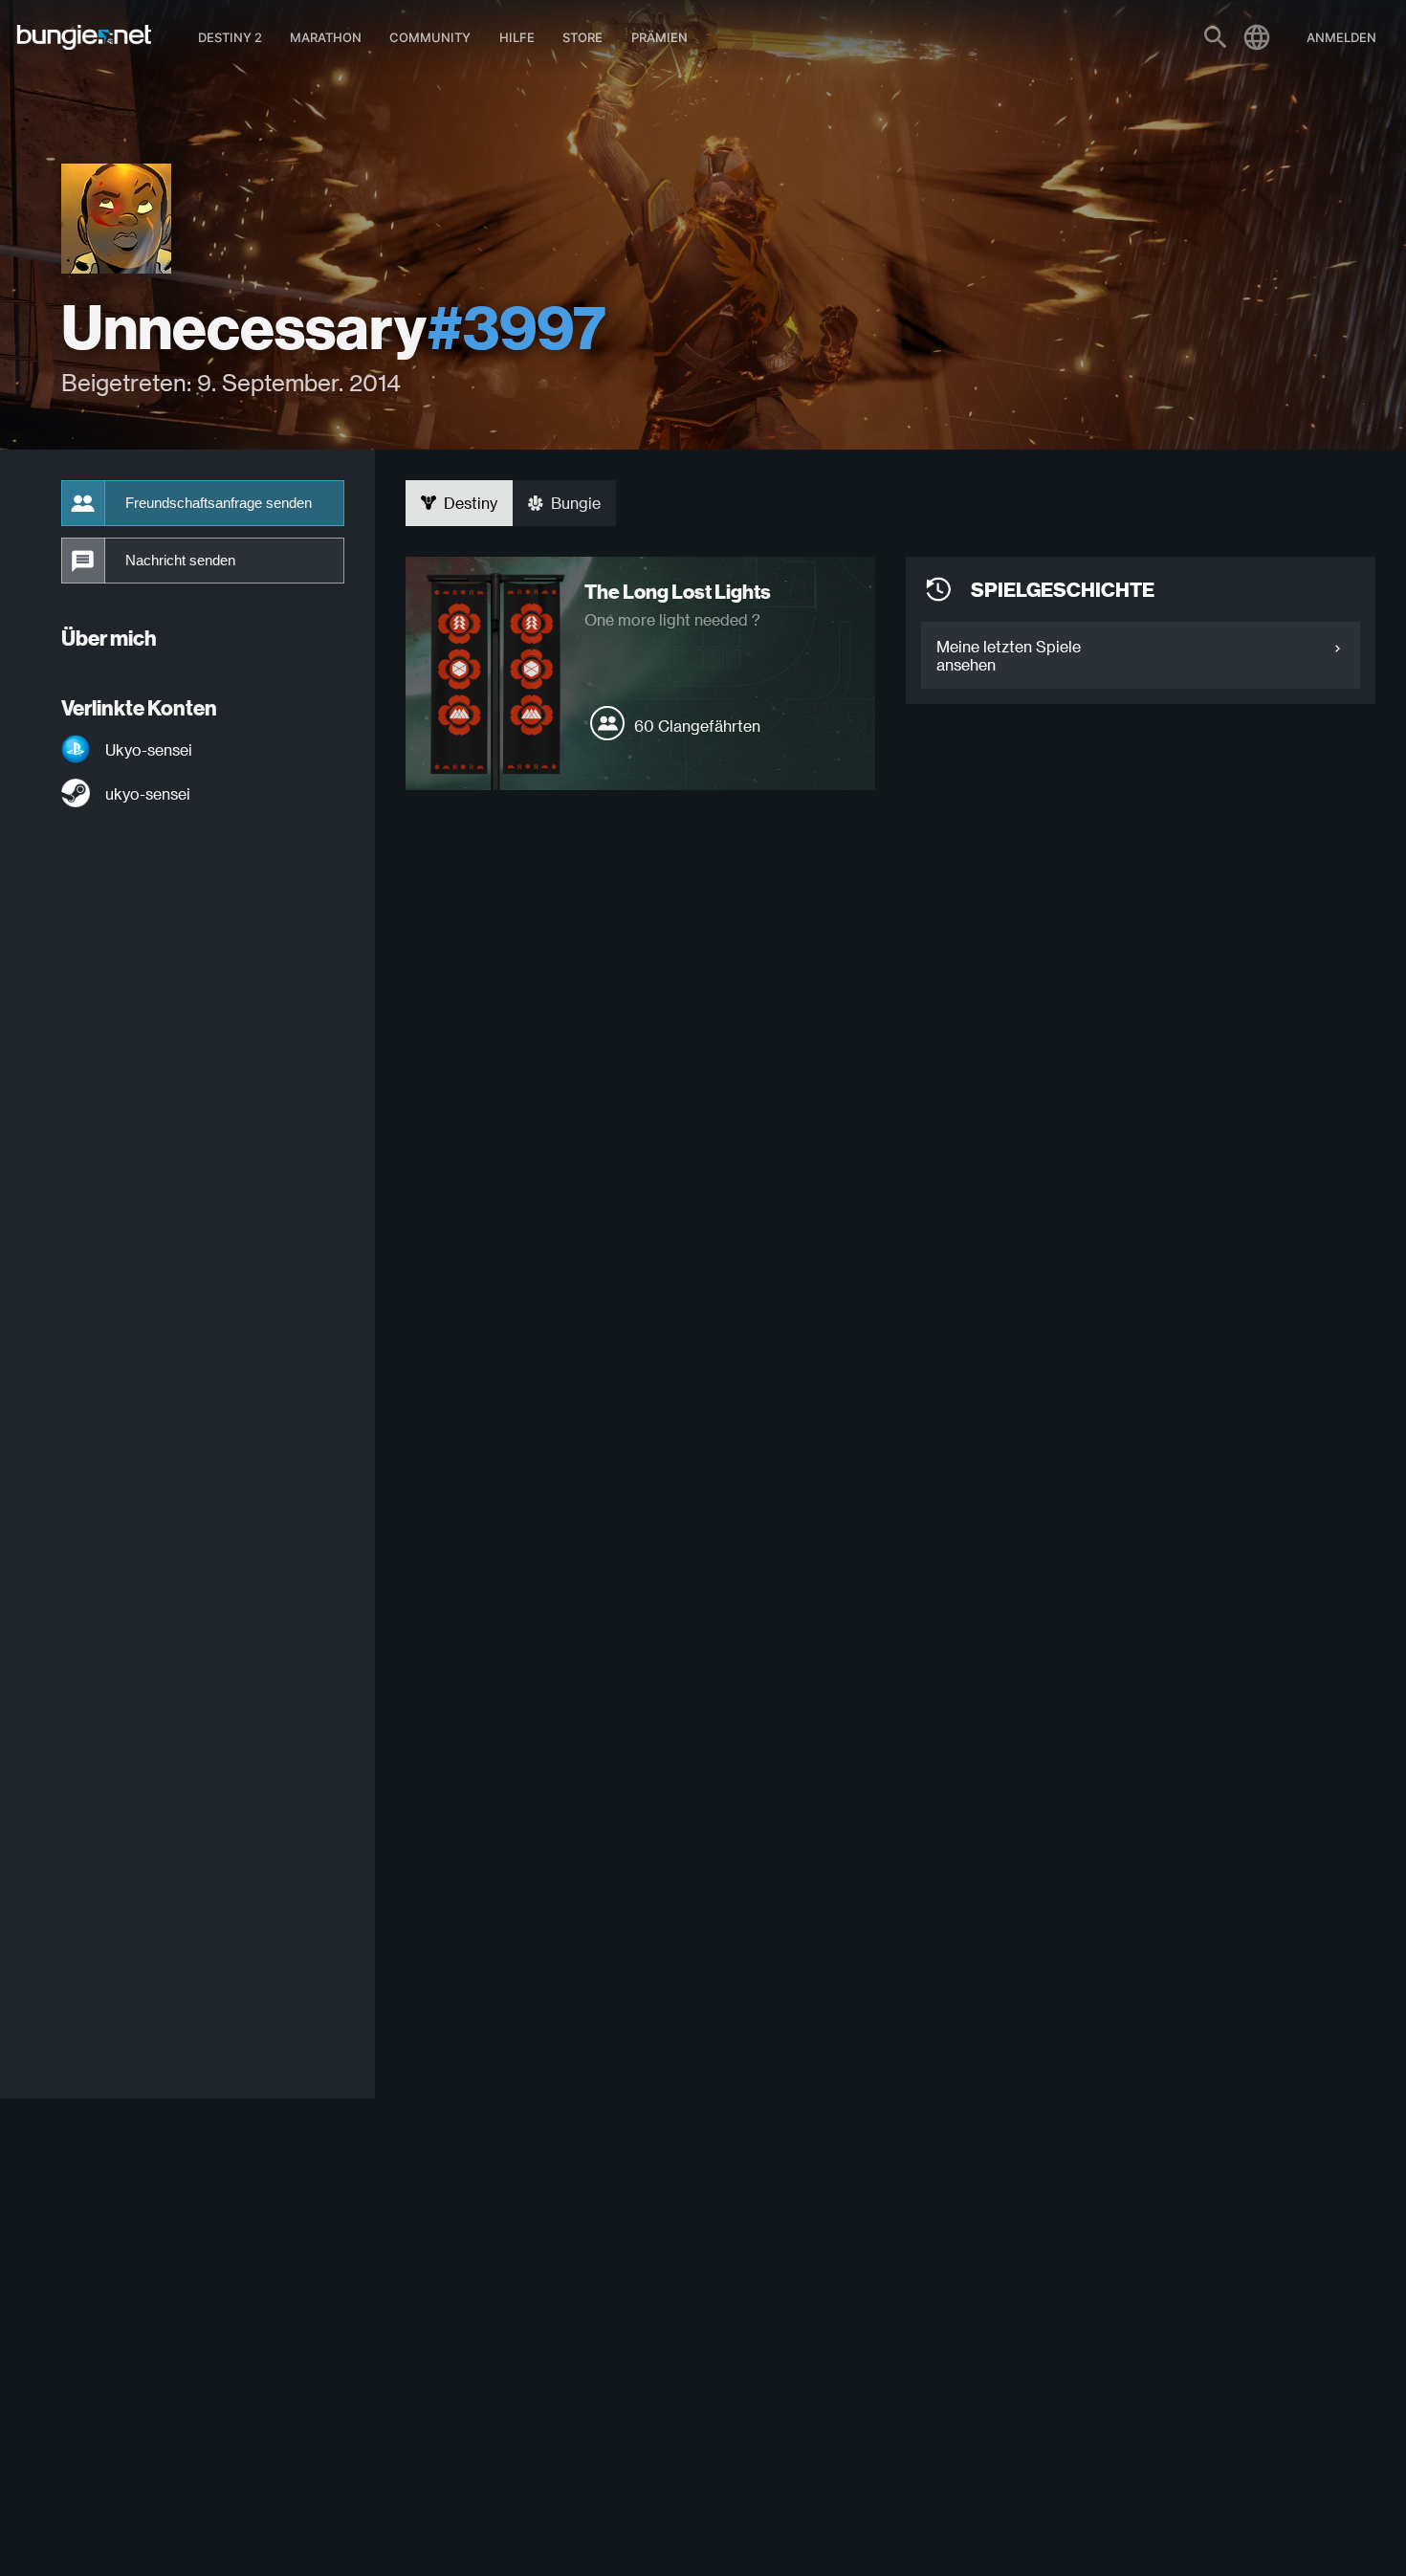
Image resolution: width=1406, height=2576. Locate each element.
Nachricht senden (180, 561)
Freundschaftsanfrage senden (219, 503)
